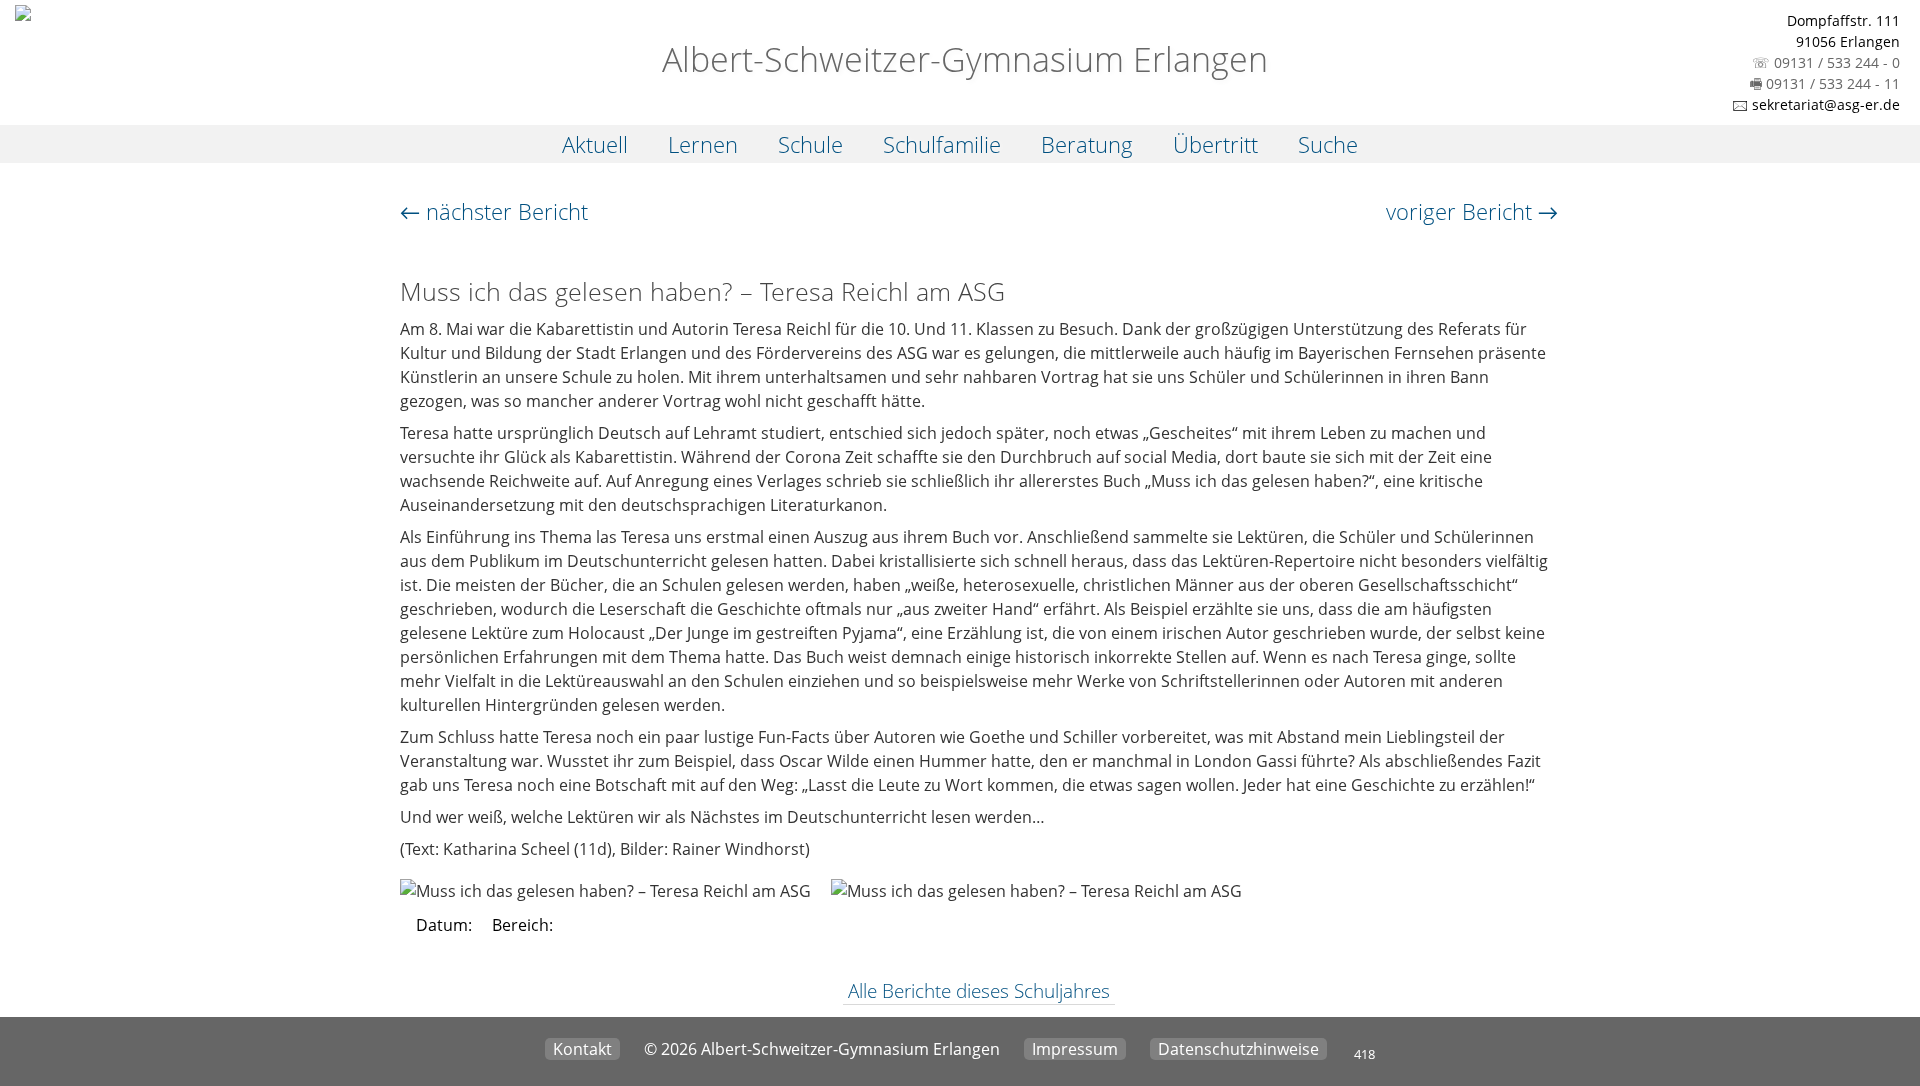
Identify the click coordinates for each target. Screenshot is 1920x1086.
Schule (810, 144)
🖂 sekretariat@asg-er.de (1816, 104)
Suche (1328, 144)
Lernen (703, 144)
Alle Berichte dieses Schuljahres (979, 991)
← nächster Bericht (494, 211)
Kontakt (582, 1049)
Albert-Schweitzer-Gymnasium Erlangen (960, 59)
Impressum (1075, 1049)
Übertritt (1215, 144)
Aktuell (595, 144)
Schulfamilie (942, 144)
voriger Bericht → (1472, 211)
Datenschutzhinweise (1238, 1049)
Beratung (1087, 144)
